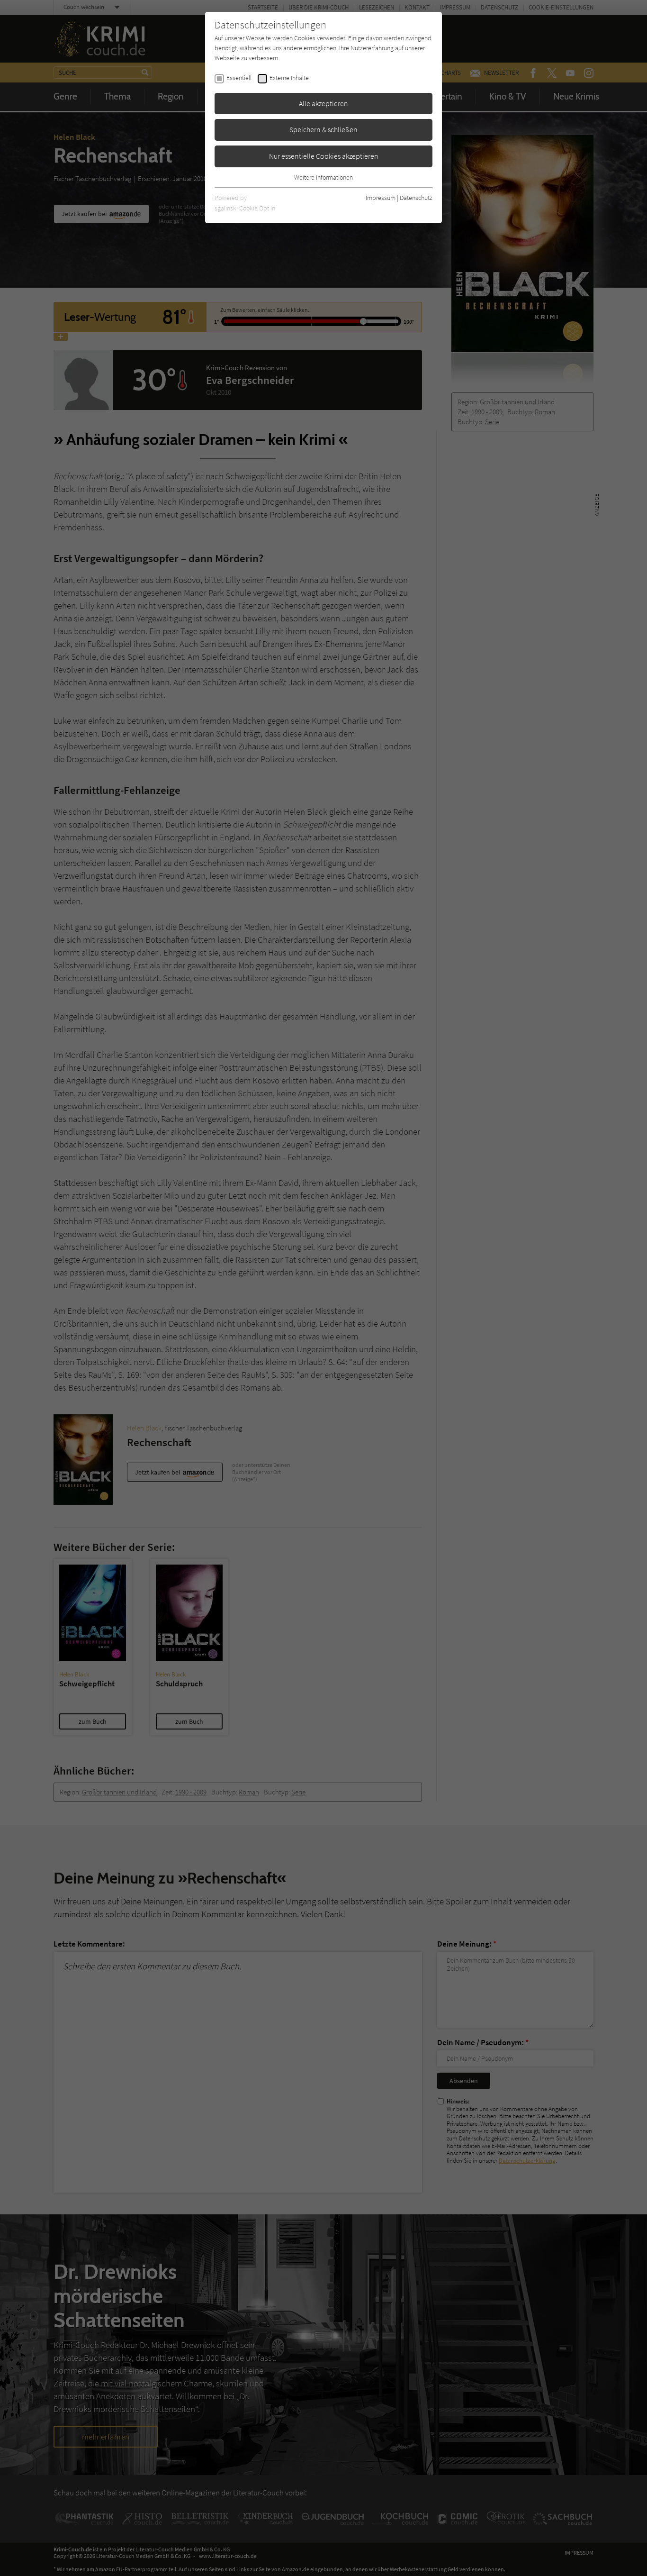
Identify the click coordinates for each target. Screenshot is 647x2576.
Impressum (381, 198)
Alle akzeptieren (323, 103)
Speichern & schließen (323, 129)
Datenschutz (416, 198)
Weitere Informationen (323, 177)
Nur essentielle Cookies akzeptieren (324, 156)
